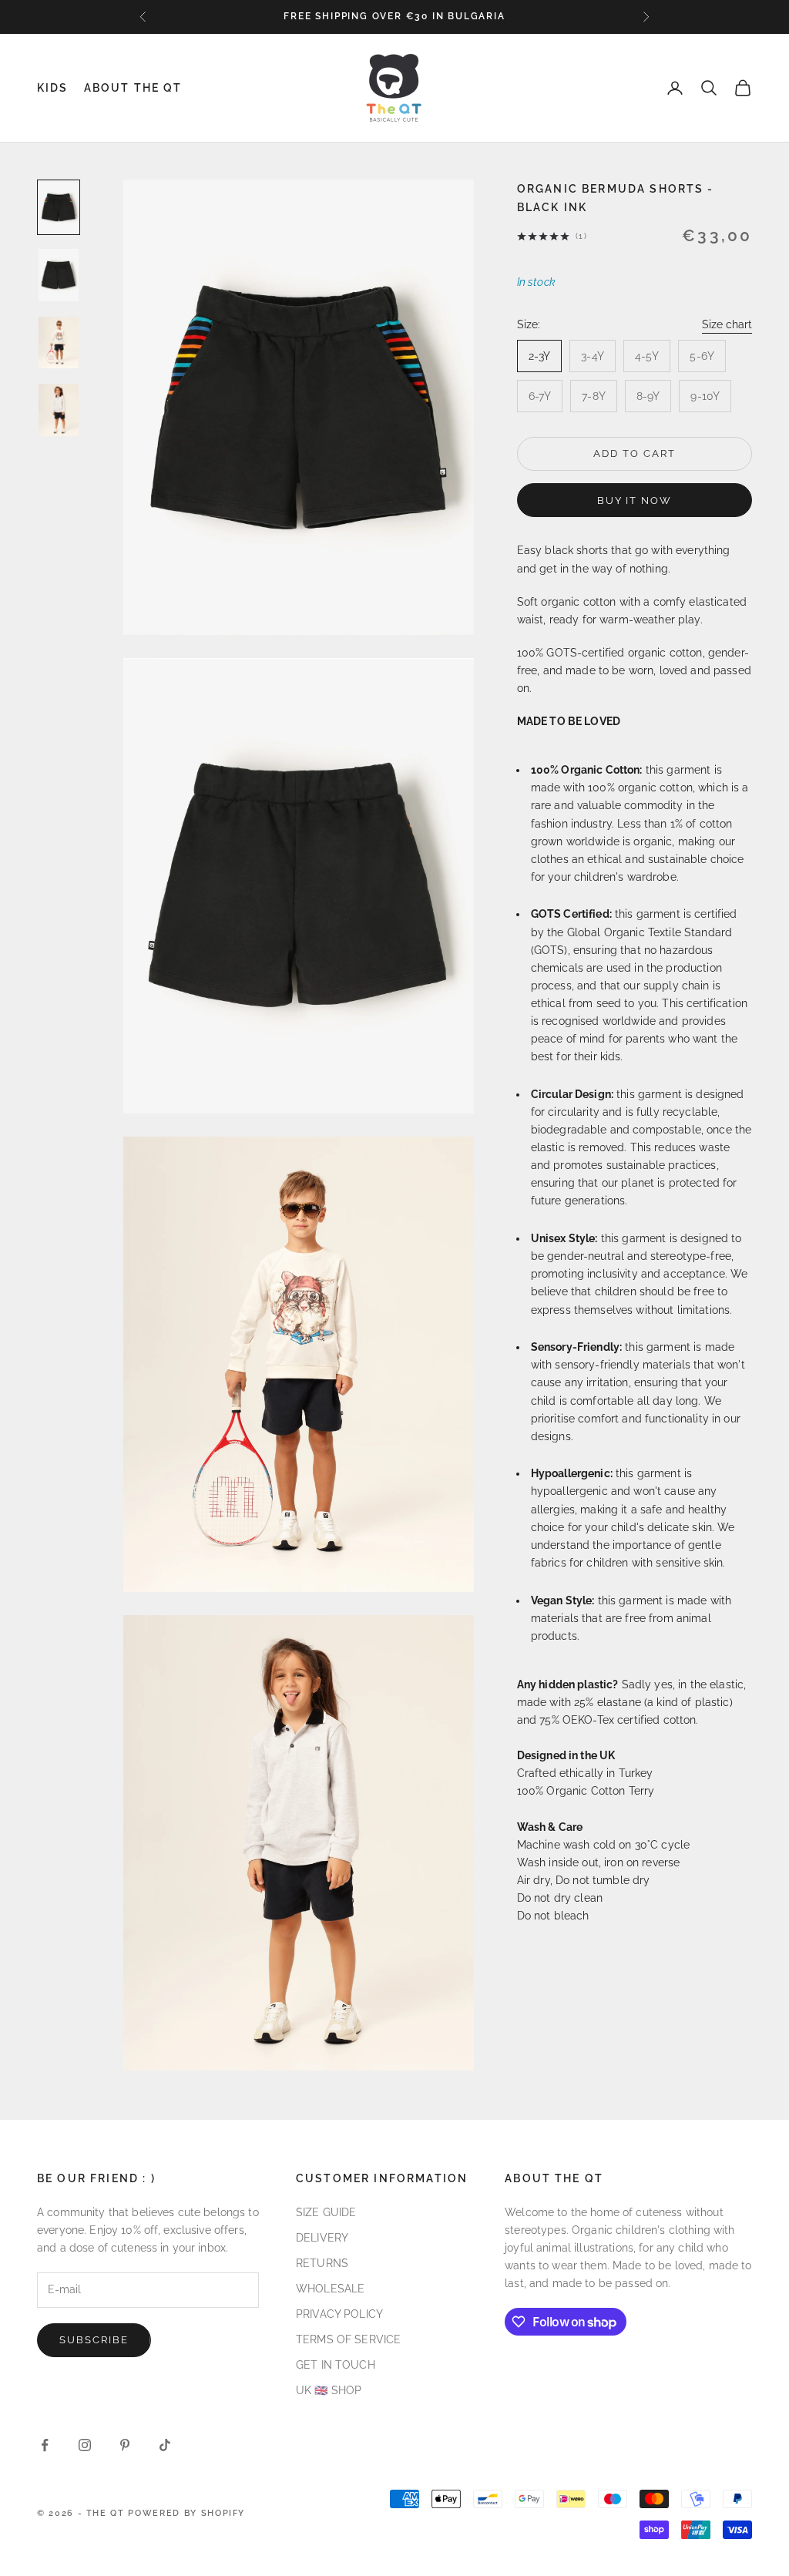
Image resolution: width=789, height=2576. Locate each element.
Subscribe (94, 2340)
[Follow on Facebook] (45, 2445)
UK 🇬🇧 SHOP (329, 2390)
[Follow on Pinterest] (125, 2445)
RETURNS (322, 2263)
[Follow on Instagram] (85, 2445)
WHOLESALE (330, 2289)
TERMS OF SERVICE (348, 2339)
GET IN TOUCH (336, 2365)
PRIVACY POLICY (339, 2314)
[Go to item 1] (59, 207)
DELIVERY (322, 2238)
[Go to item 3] (59, 343)
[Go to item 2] (59, 275)
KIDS (53, 87)
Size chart (727, 324)
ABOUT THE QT (133, 87)
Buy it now (635, 500)
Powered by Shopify (186, 2513)
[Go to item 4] (59, 410)
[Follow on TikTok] (165, 2445)
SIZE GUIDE (326, 2212)
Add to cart (634, 453)
